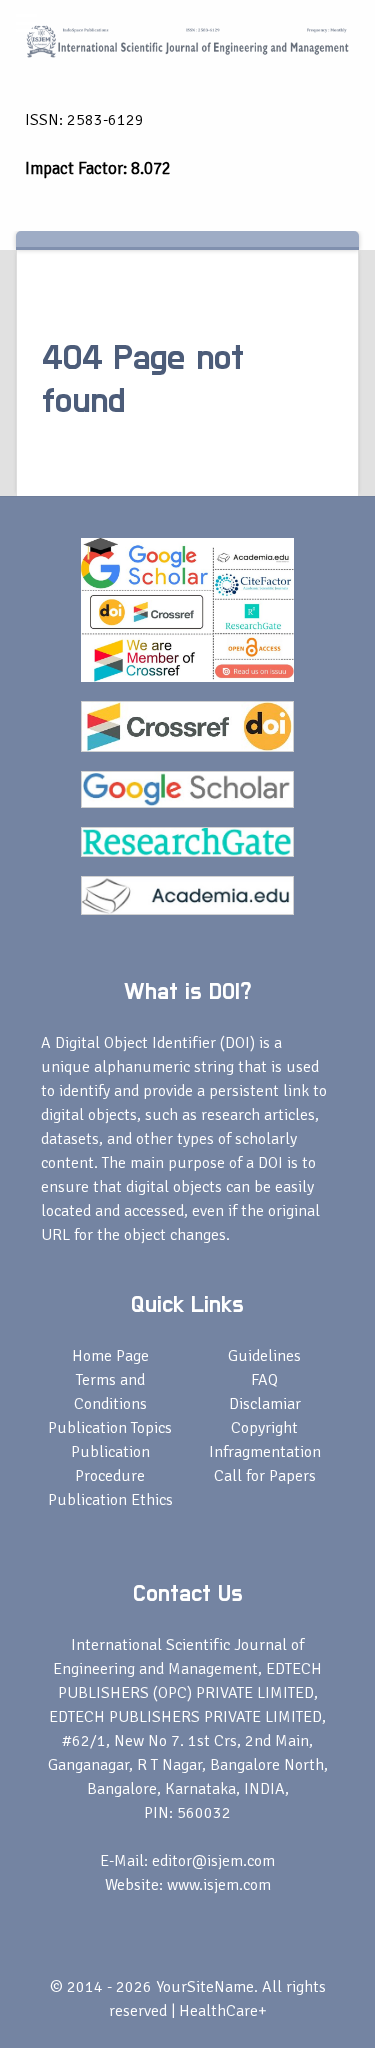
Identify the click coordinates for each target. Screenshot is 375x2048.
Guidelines (264, 1356)
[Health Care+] (187, 40)
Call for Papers (265, 1476)
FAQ (264, 1380)
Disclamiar (265, 1404)
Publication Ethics (110, 1500)
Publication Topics (110, 1428)
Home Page (110, 1356)
